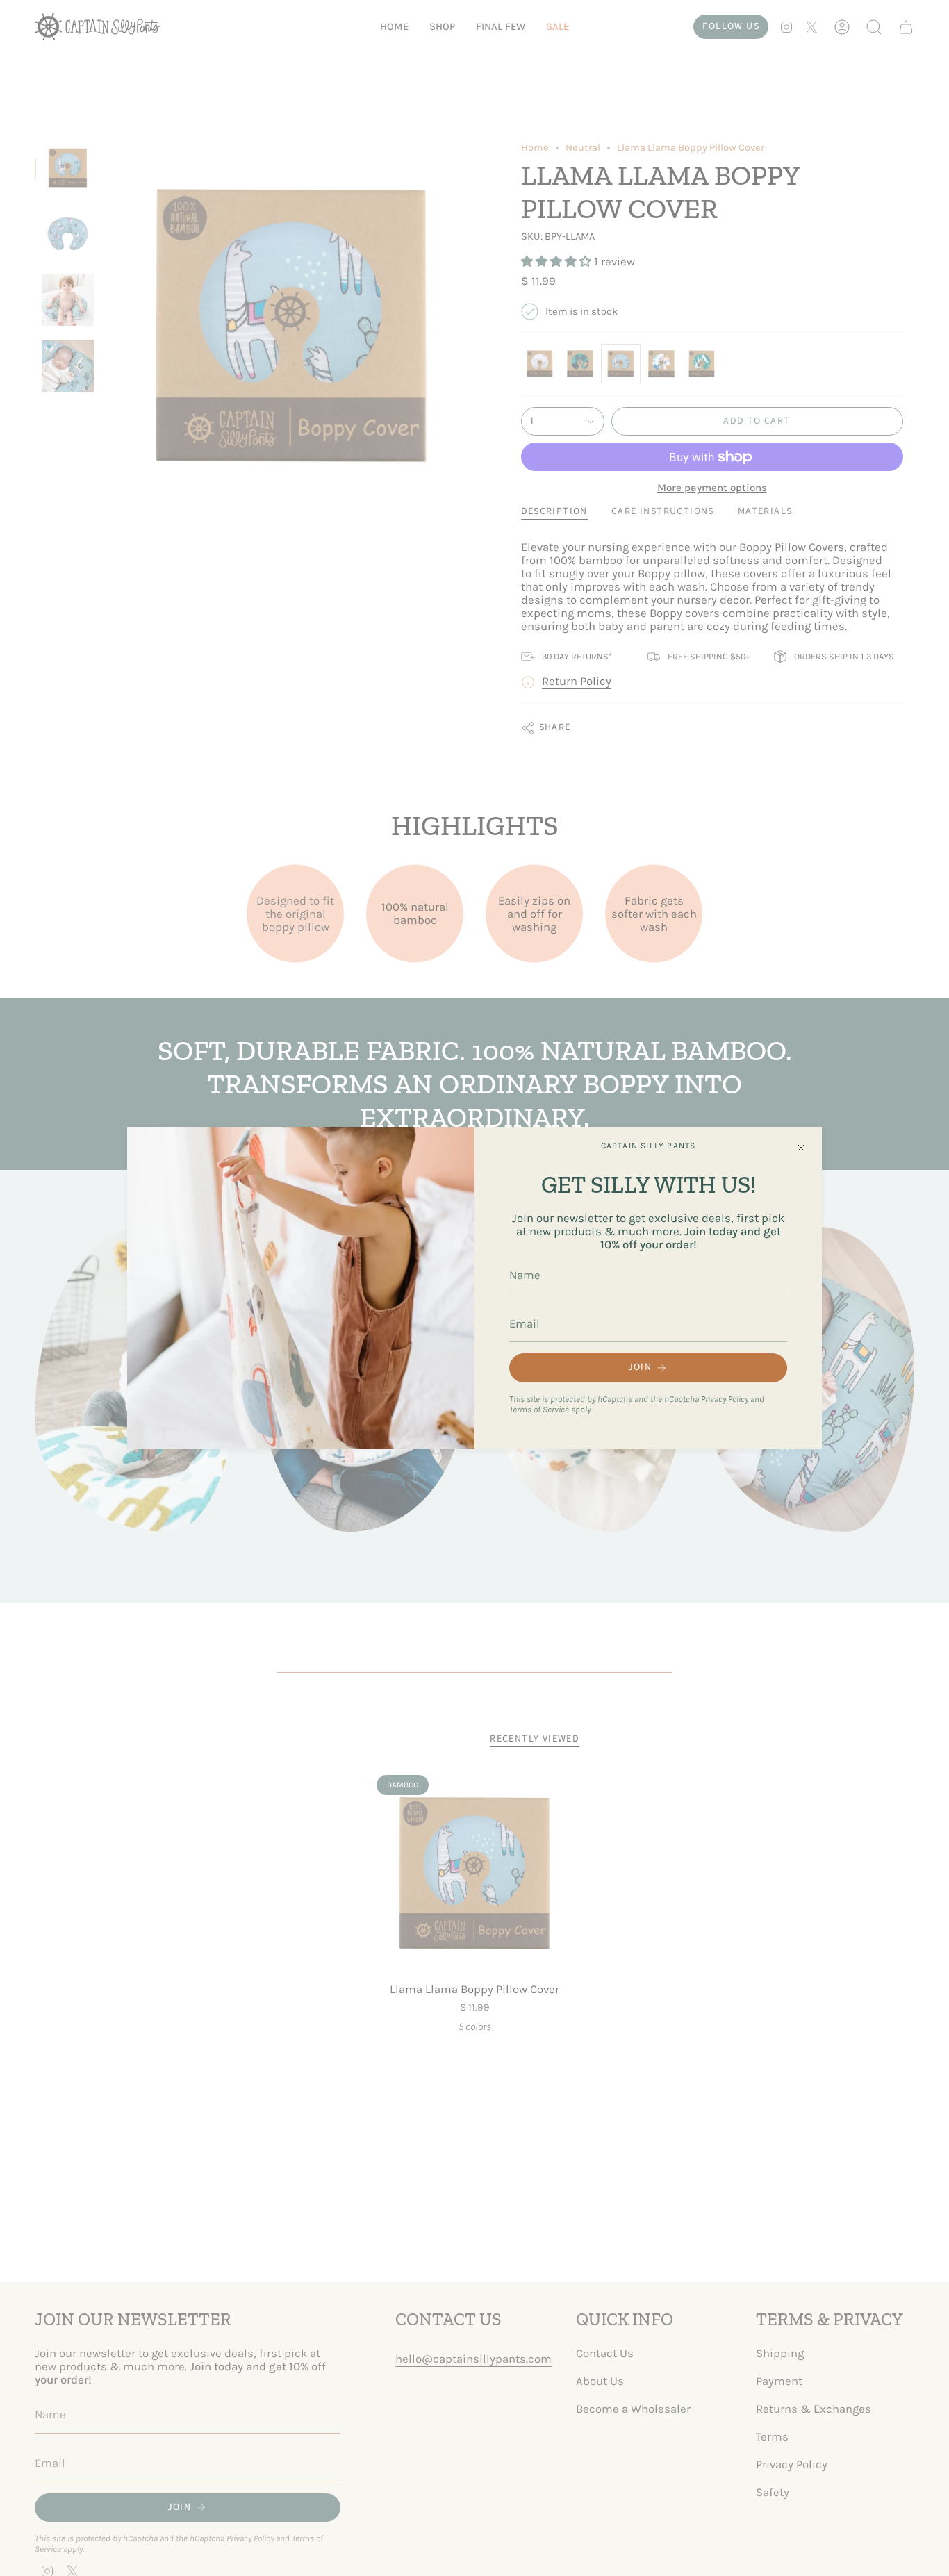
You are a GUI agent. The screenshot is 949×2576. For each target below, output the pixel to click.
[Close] (801, 1148)
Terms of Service (539, 1409)
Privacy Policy (725, 1399)
